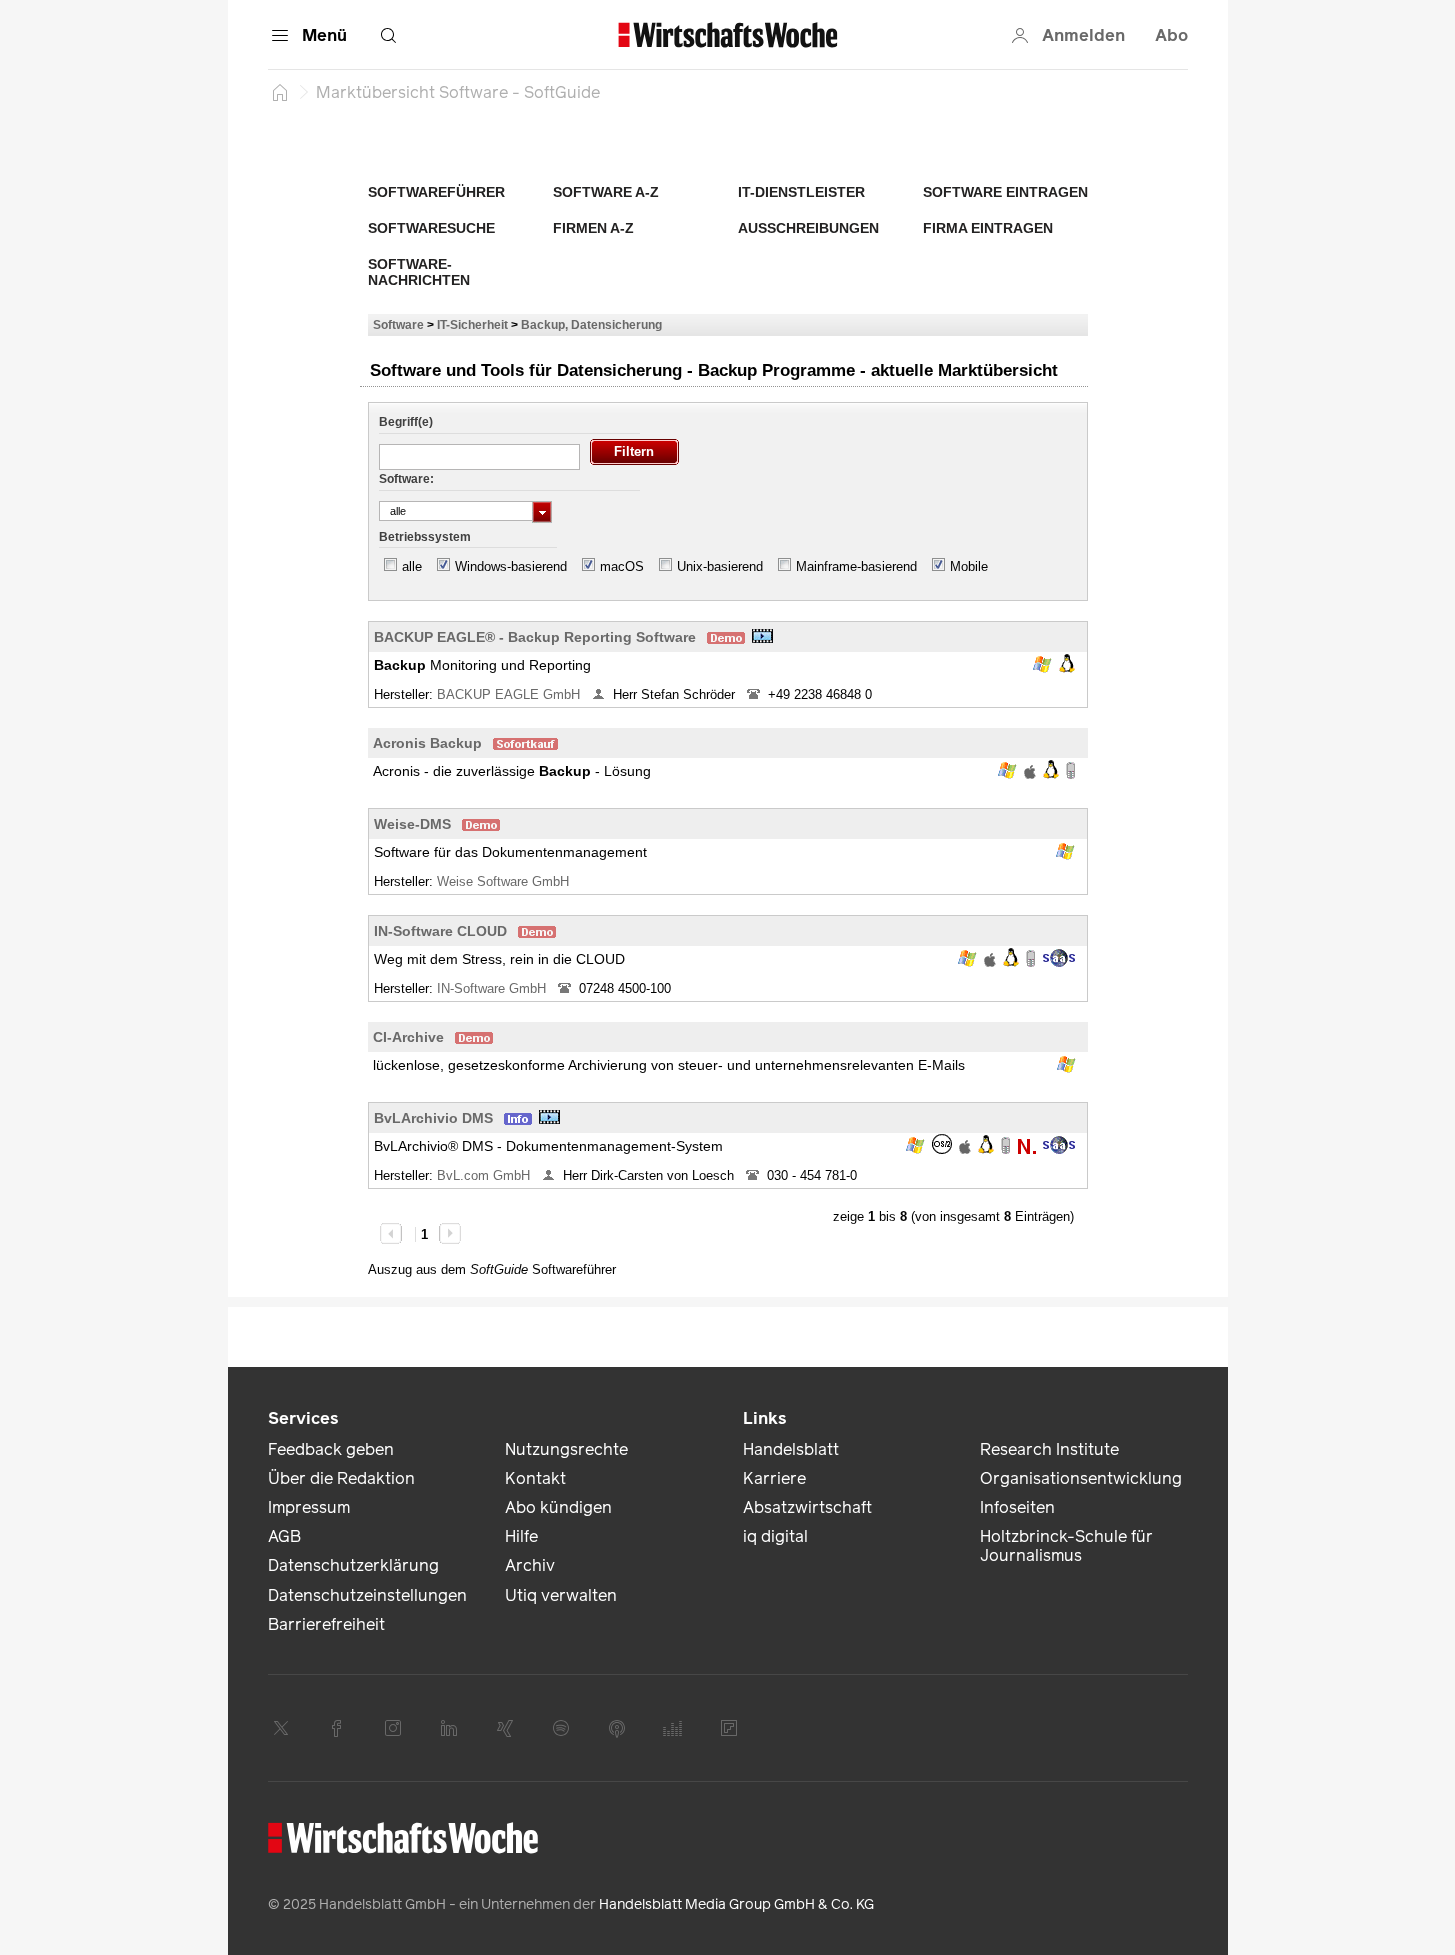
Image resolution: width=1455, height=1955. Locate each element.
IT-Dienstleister (801, 192)
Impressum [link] (309, 1507)
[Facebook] (337, 1728)
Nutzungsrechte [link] (566, 1449)
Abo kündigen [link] (558, 1507)
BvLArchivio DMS (433, 1118)
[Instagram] (393, 1728)
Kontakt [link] (535, 1478)
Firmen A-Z (593, 228)
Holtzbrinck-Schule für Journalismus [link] (1066, 1546)
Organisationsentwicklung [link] (1081, 1478)
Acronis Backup (427, 743)
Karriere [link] (774, 1478)
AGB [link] (284, 1536)
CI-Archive (408, 1037)
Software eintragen (1005, 192)
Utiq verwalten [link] (561, 1595)
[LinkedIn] (449, 1728)
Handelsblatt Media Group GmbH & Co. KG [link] (736, 1904)
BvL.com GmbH (485, 1175)
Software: (406, 479)
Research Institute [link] (1049, 1449)
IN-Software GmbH (493, 988)
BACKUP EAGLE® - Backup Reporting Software (535, 637)
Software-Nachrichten (419, 272)
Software (398, 324)
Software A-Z (606, 192)
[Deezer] (673, 1728)
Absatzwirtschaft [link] (807, 1507)
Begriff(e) (406, 422)
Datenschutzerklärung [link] (353, 1565)
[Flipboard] (729, 1728)
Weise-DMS (412, 824)
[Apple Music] (617, 1728)
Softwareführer (436, 192)
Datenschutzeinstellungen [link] (367, 1595)
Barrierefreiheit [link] (326, 1624)
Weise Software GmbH (505, 881)
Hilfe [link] (521, 1536)
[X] (281, 1728)
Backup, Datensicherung (591, 324)
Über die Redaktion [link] (341, 1478)
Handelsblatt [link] (791, 1449)
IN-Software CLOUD (440, 931)
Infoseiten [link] (1017, 1507)
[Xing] (505, 1728)
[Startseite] (280, 92)
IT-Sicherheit (472, 324)
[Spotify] (561, 1728)
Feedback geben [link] (331, 1449)
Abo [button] (1171, 35)
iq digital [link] (775, 1536)
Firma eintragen (988, 228)
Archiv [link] (530, 1565)
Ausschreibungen (808, 228)
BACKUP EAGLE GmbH (510, 694)
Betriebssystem (425, 537)
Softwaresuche (431, 228)
